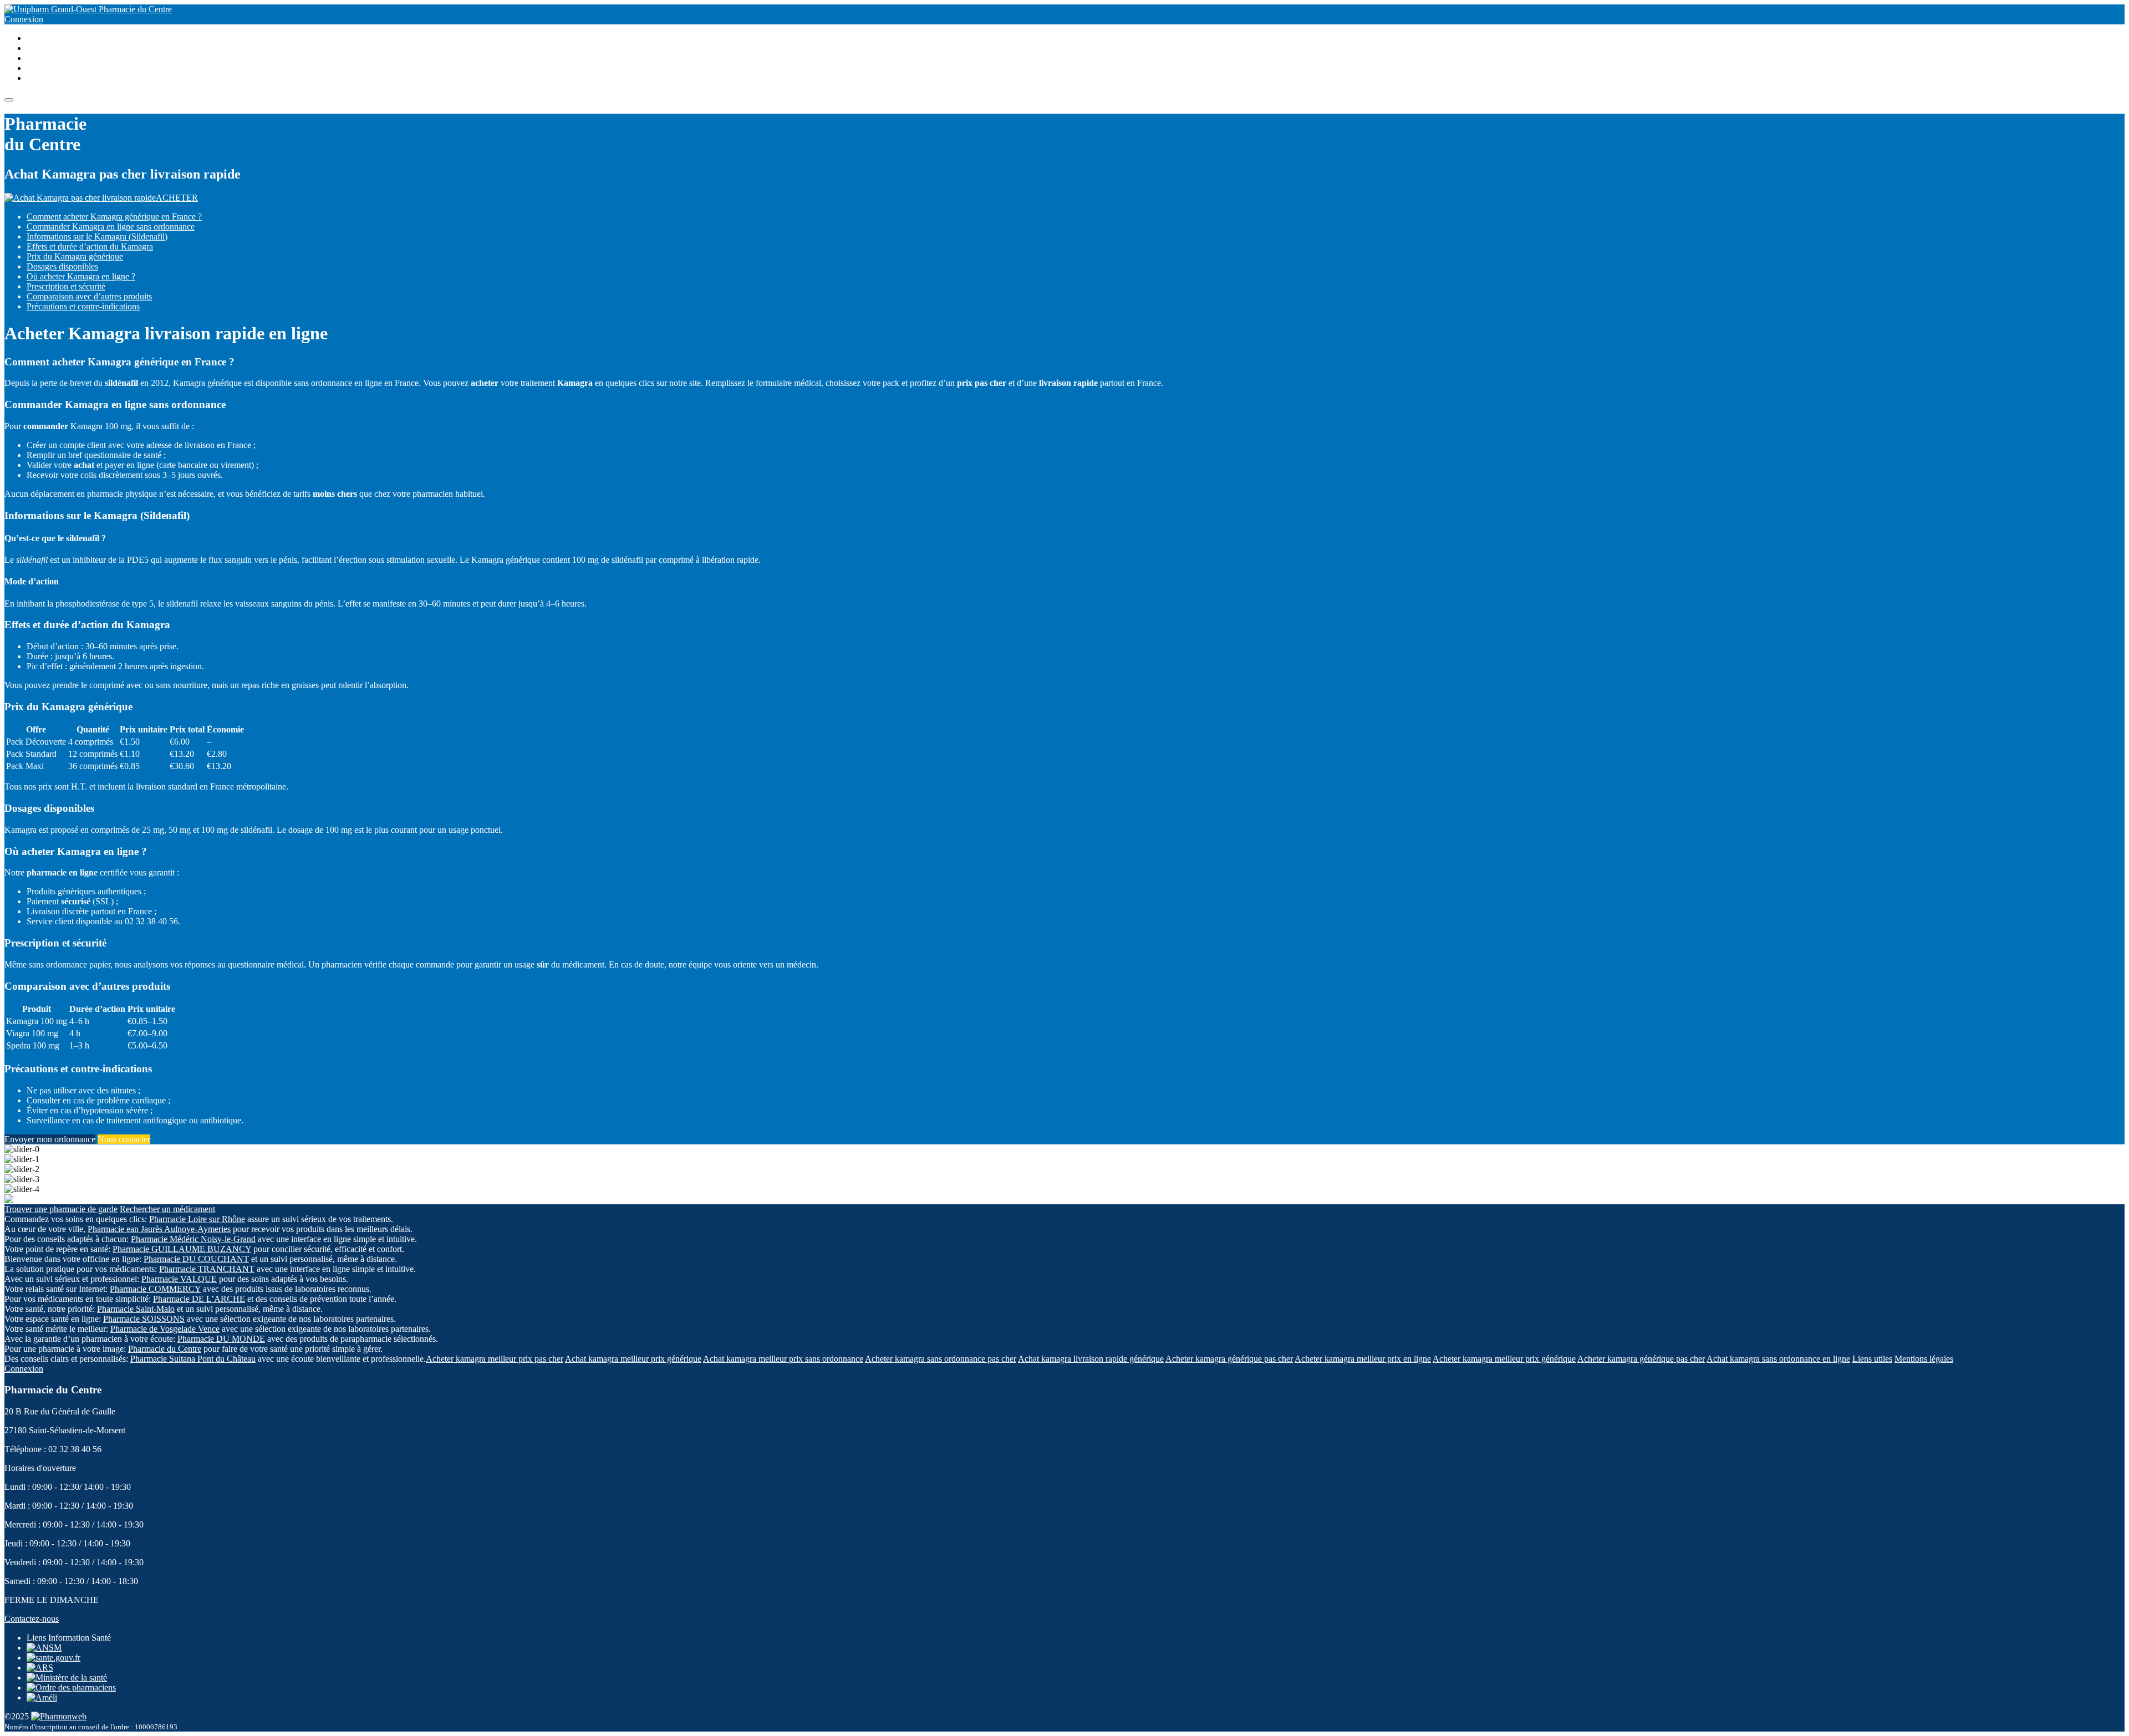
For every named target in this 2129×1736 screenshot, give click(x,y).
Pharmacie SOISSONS (144, 1319)
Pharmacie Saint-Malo (136, 1309)
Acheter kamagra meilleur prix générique (1504, 1359)
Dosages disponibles (62, 266)
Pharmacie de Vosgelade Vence (165, 1329)
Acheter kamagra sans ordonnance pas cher (941, 1359)
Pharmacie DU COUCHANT (196, 1259)
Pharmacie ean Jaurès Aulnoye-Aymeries (159, 1229)
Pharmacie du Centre (134, 9)
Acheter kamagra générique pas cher (1229, 1359)
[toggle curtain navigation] (9, 100)
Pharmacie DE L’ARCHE (199, 1299)
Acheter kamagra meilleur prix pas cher (495, 1359)
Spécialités (45, 48)
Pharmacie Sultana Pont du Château (193, 1359)
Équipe (39, 68)
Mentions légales (1924, 1359)
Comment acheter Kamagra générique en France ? (114, 217)
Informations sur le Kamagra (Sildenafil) (97, 236)
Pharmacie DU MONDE (221, 1339)
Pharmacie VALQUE (179, 1279)
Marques (42, 58)
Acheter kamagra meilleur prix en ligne (1363, 1359)
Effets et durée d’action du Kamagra (90, 246)
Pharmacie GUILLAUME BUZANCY (182, 1249)
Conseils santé (52, 78)
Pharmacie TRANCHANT (207, 1269)
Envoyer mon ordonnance (50, 1139)
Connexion (24, 19)
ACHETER (177, 198)
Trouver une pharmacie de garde (61, 1209)
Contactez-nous (32, 1619)
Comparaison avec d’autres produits (89, 296)
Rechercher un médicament (167, 1209)
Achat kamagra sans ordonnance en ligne (1778, 1359)
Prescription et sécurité (66, 286)
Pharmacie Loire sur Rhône (197, 1219)
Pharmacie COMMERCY (155, 1289)
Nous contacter (124, 1139)
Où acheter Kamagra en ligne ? (81, 276)
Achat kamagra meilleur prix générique (633, 1359)
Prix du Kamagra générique (75, 256)
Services (41, 38)
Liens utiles (1872, 1359)
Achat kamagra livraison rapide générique (1091, 1359)
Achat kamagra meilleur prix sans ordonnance (783, 1359)
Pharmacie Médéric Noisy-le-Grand (193, 1239)
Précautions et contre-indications (83, 306)
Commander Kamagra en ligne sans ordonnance (111, 226)
